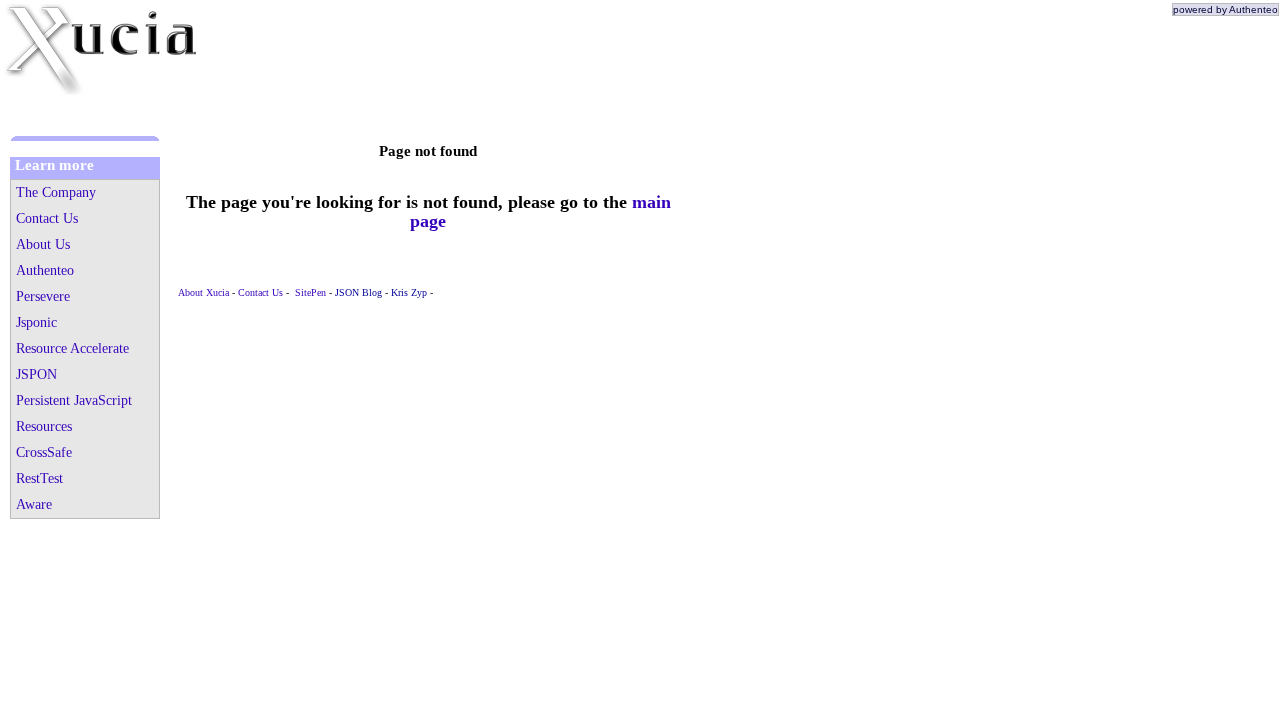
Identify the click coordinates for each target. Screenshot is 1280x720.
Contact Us (260, 292)
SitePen (310, 292)
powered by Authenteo (1225, 9)
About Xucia (203, 292)
